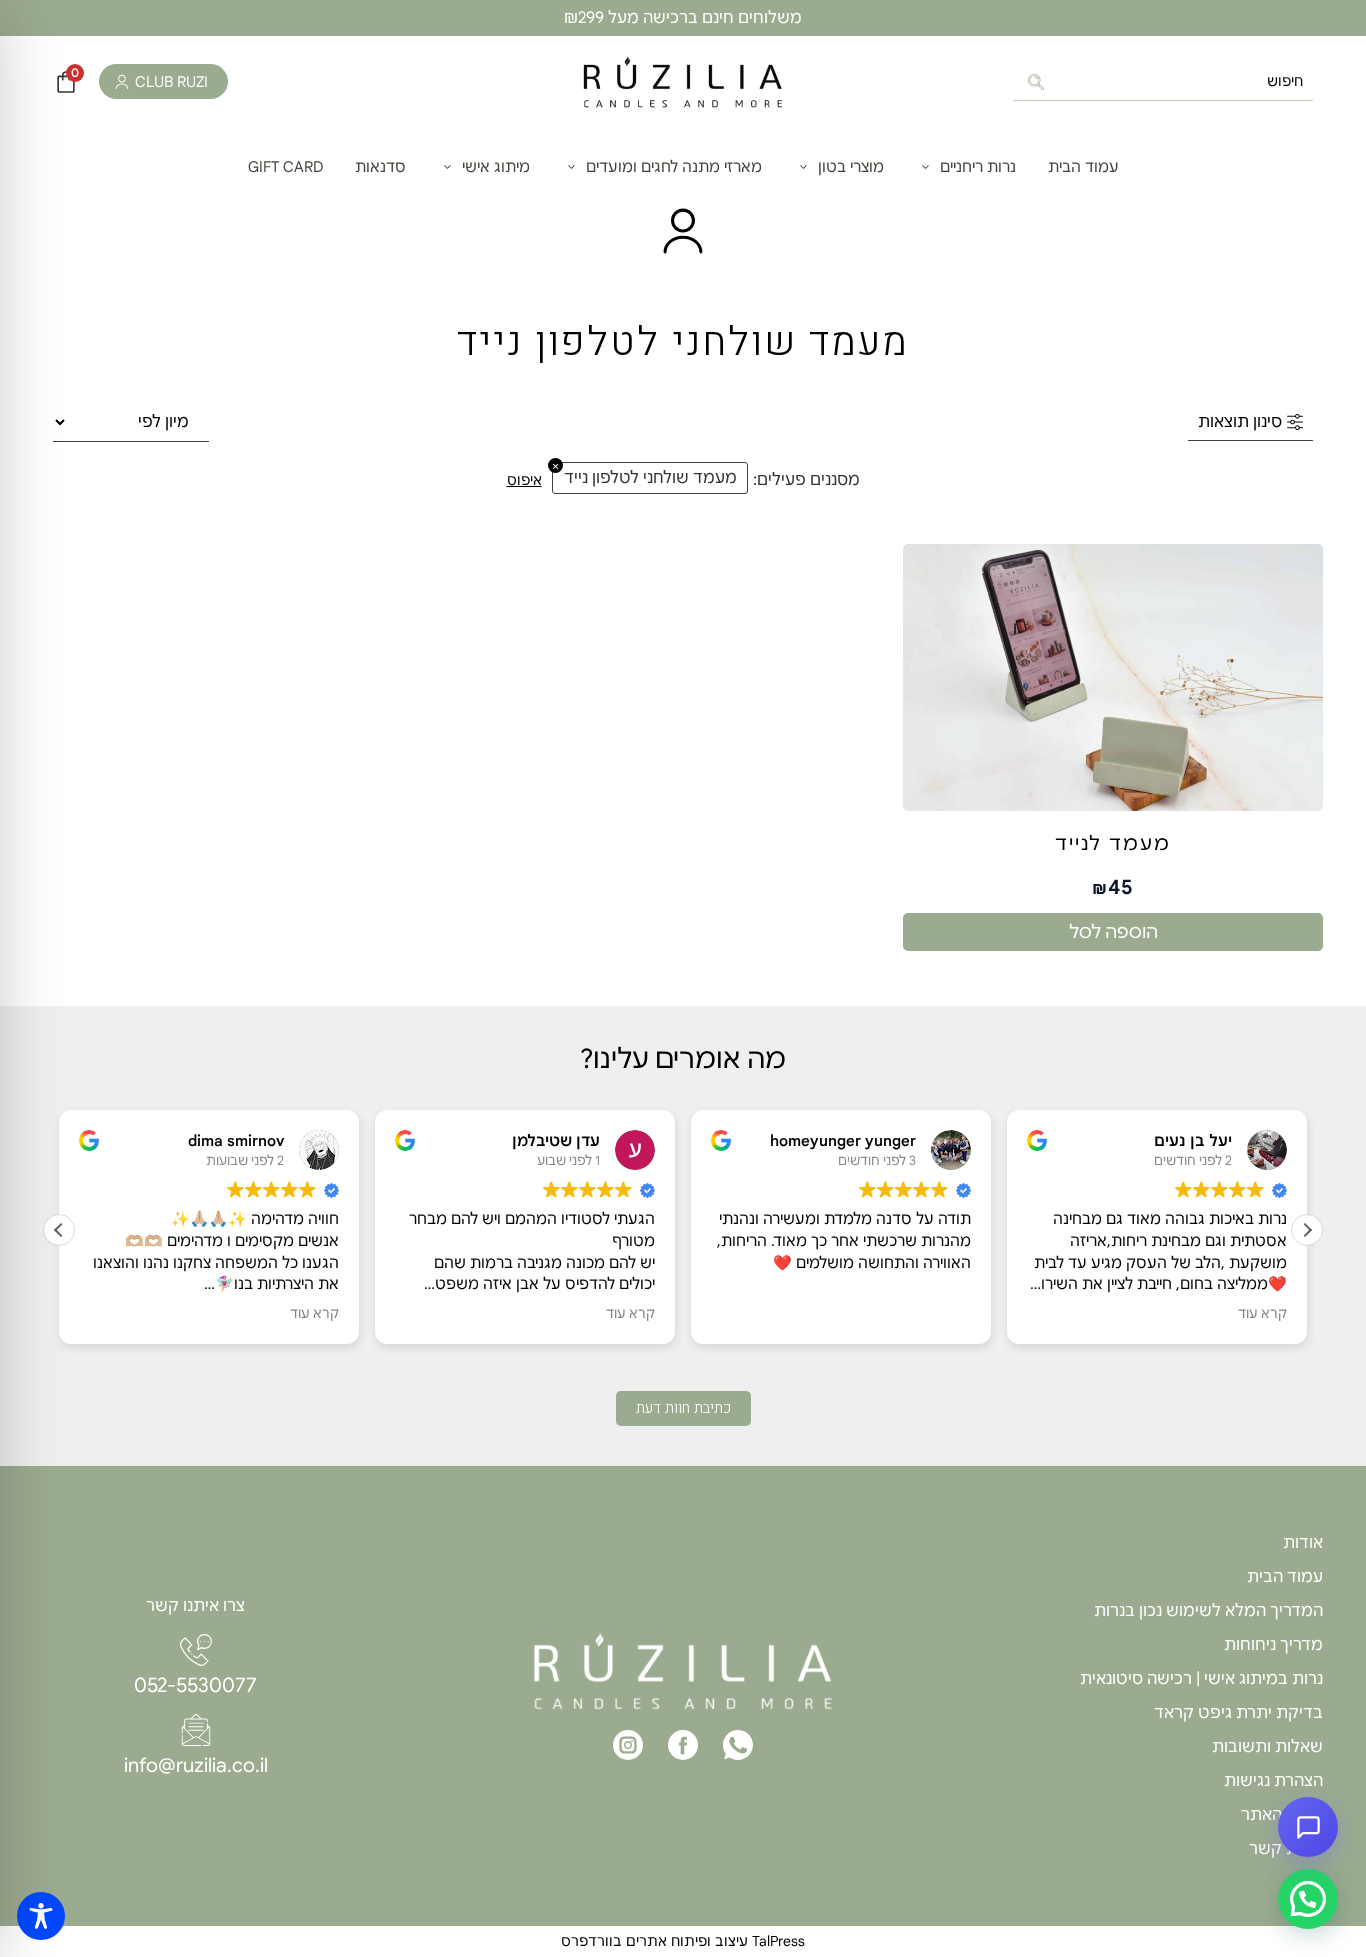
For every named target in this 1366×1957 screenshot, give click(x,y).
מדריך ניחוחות (1273, 1645)
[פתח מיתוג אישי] (447, 167)
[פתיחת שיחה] (1308, 1827)
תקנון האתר (1282, 1815)
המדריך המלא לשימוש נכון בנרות (1208, 1611)
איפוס (524, 480)
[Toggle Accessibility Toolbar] (41, 1916)
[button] (1307, 1230)
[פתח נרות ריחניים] (925, 167)
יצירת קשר (1286, 1849)
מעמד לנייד (1113, 844)
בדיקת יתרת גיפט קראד (1238, 1713)
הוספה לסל (1113, 932)
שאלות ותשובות (1267, 1747)
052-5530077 (195, 1685)
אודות (1303, 1543)
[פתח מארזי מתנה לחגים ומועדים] (571, 167)
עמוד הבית (1285, 1577)
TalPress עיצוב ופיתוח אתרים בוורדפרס (683, 1941)
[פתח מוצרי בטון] (803, 167)
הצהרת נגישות (1273, 1781)
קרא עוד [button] (314, 1313)
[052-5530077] (196, 1650)
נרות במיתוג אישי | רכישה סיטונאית (1201, 1679)
